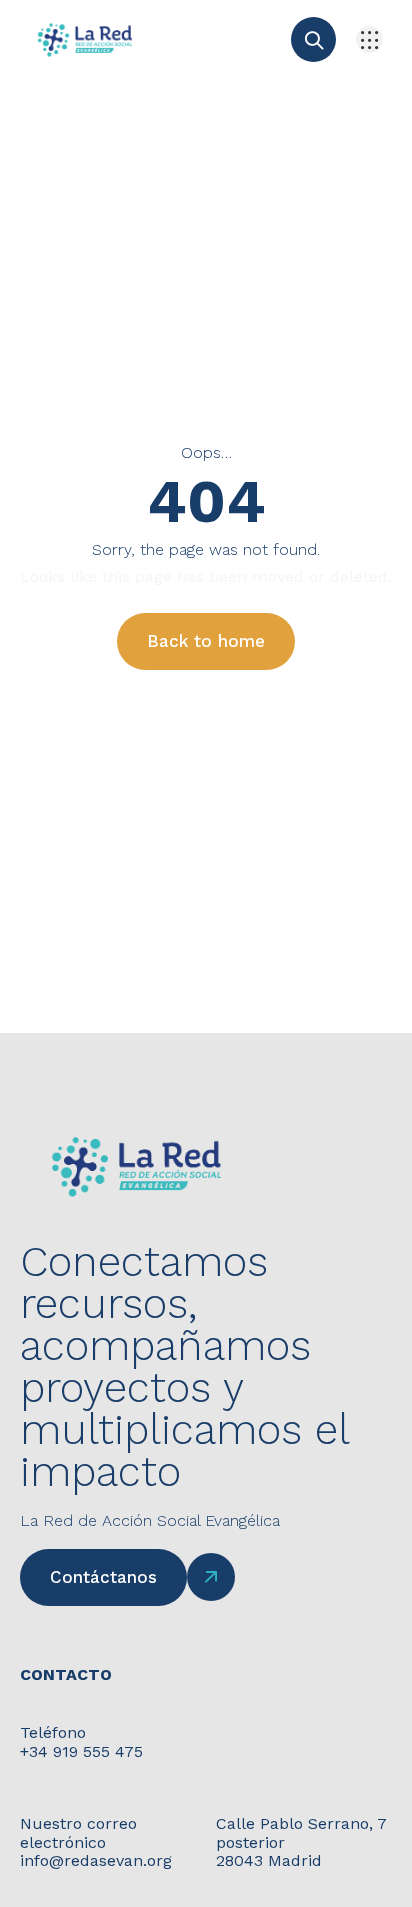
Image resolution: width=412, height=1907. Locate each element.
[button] (369, 39)
